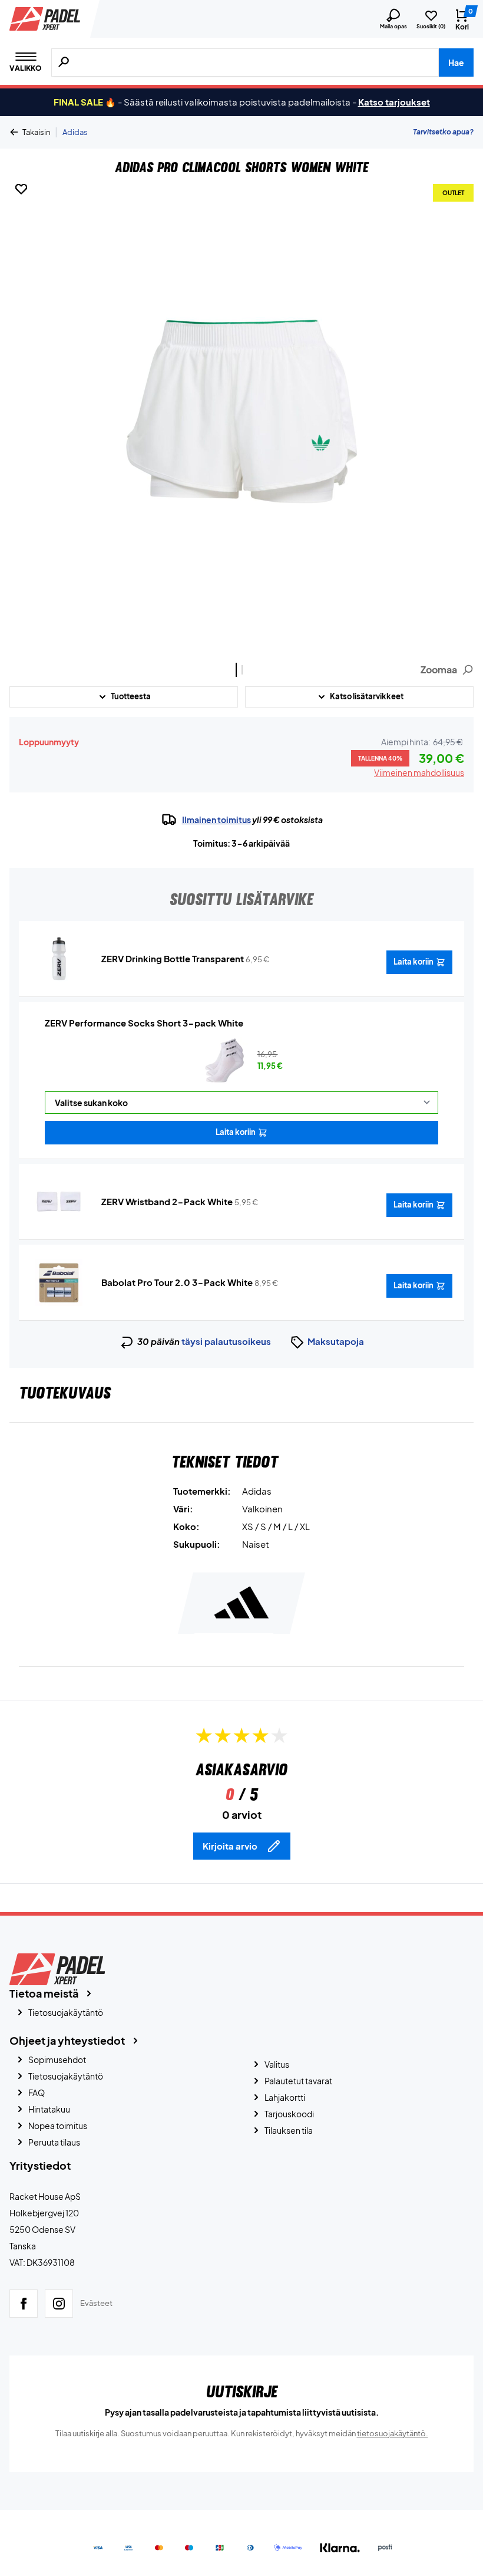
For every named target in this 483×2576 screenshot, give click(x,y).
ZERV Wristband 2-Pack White (167, 1201)
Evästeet (96, 2303)
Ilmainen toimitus (216, 820)
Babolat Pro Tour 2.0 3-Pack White (177, 1282)
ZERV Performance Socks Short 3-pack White (144, 1023)
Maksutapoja (336, 1341)
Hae (456, 62)
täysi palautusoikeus (226, 1341)
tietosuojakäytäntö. (393, 2433)
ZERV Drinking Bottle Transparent (173, 958)
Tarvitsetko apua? (443, 132)
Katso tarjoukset (394, 102)
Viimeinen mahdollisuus (419, 772)
